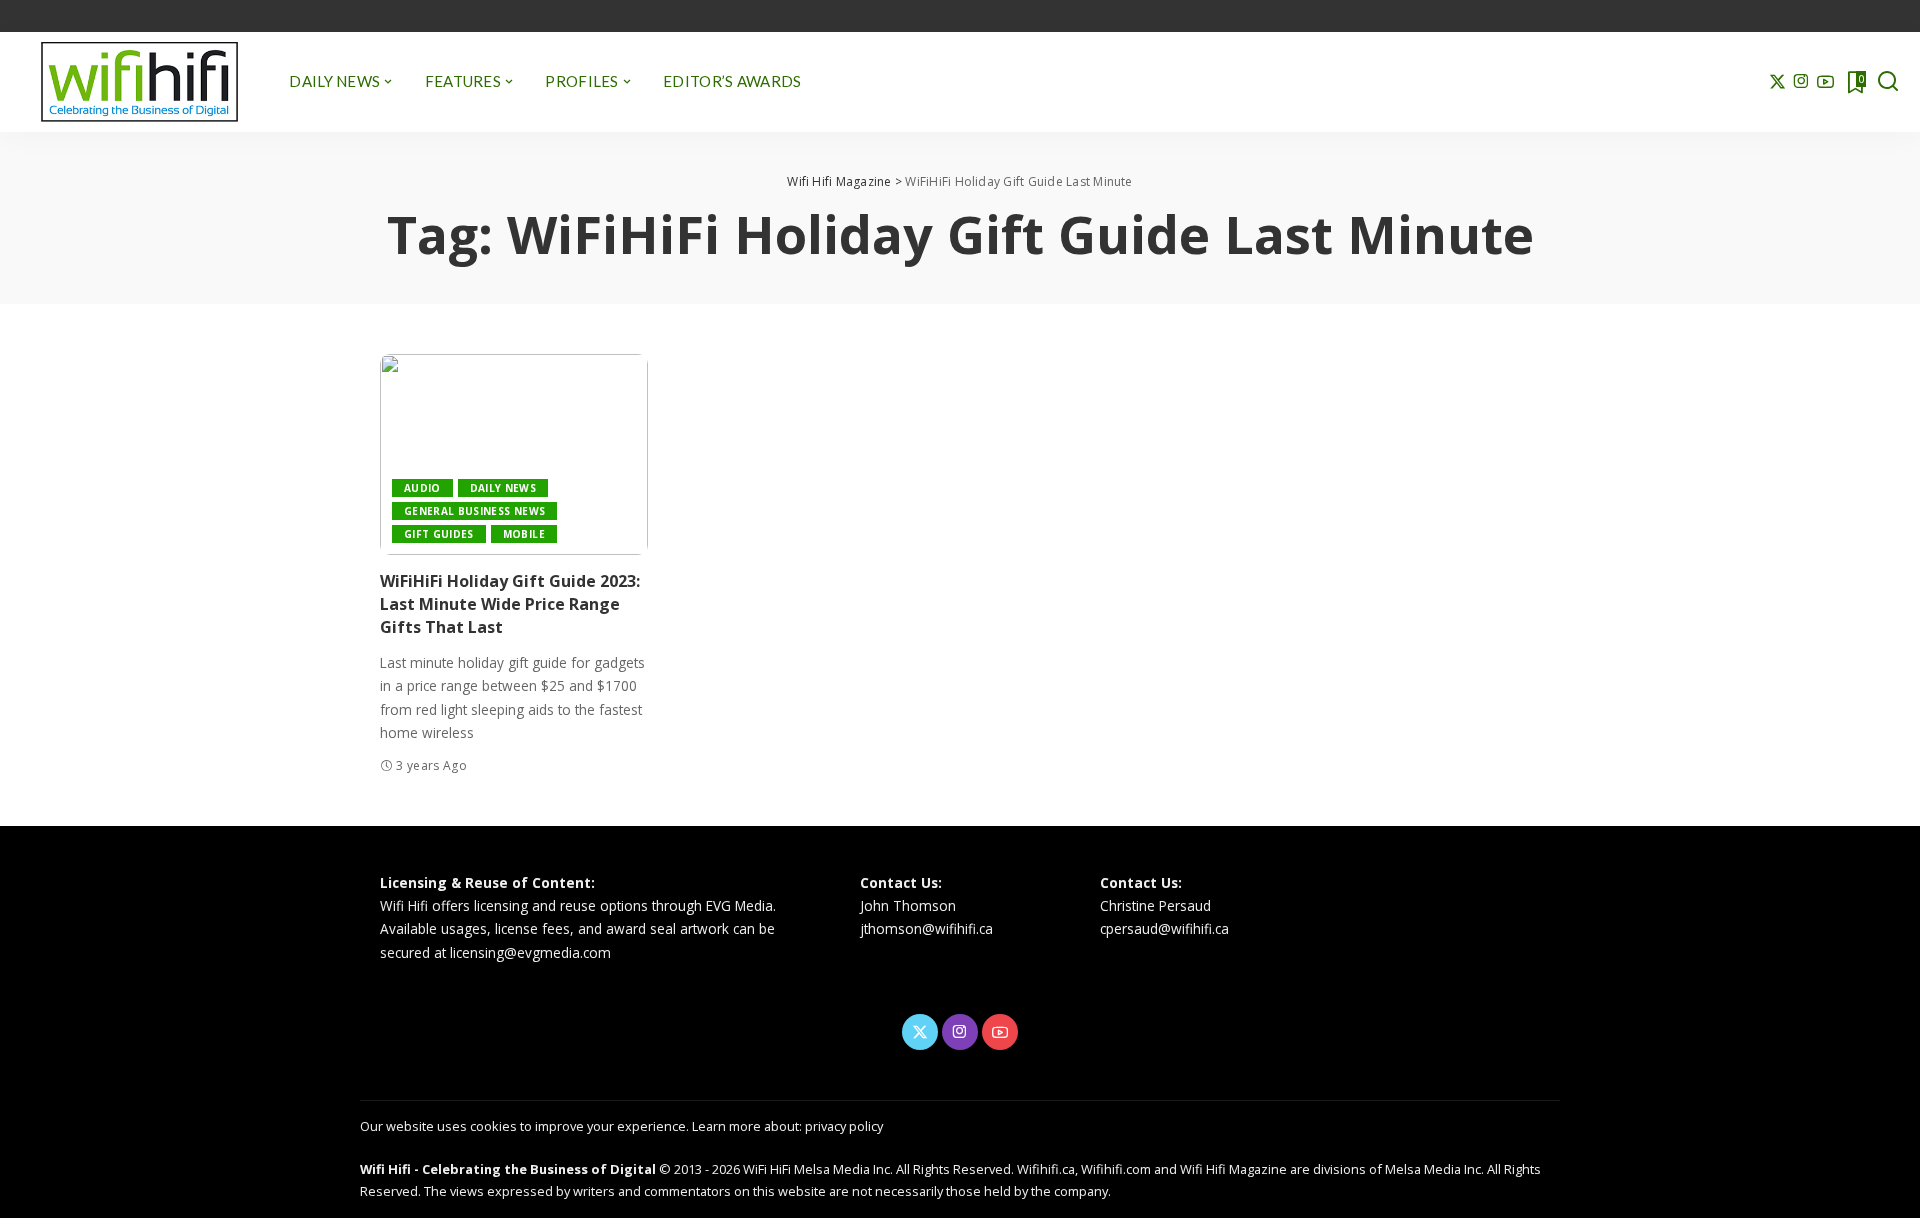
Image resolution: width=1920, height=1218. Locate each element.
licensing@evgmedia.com (530, 952)
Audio (422, 488)
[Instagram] (1801, 82)
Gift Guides (439, 534)
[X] (1777, 82)
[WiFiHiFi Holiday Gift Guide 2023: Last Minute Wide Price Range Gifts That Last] (514, 454)
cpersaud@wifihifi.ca (1164, 928)
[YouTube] (1825, 82)
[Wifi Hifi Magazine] (139, 82)
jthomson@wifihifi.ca (926, 928)
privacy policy (844, 1126)
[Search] (1888, 82)
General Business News (474, 511)
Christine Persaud (1155, 905)
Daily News (503, 488)
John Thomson (908, 905)
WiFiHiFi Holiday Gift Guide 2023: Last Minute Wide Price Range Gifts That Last (510, 604)
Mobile (524, 534)
